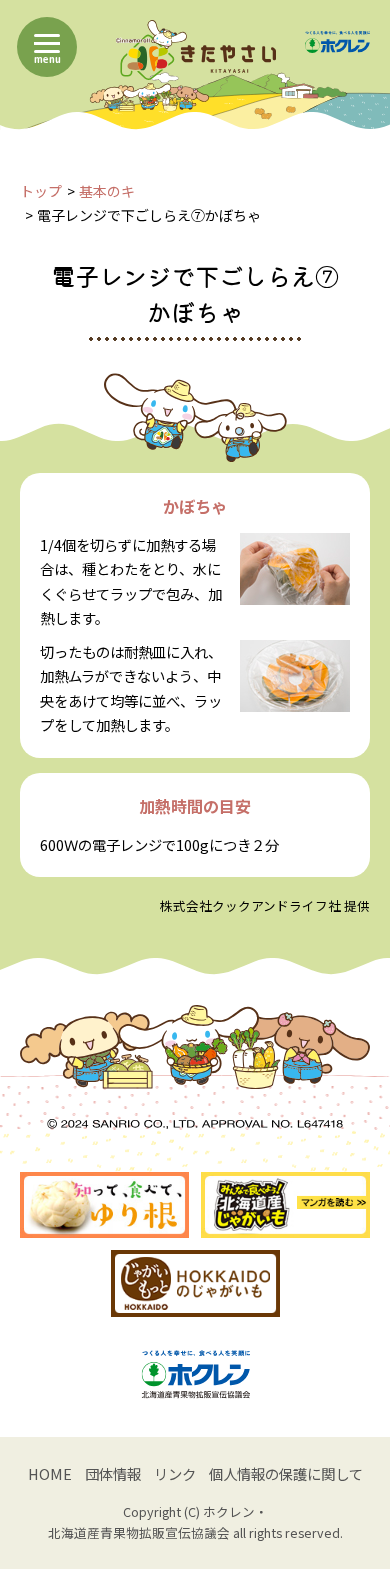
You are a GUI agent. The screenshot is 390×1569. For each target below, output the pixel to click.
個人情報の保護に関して (286, 1473)
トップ (41, 191)
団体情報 (113, 1473)
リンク (175, 1473)
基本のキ (107, 191)
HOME (50, 1473)
